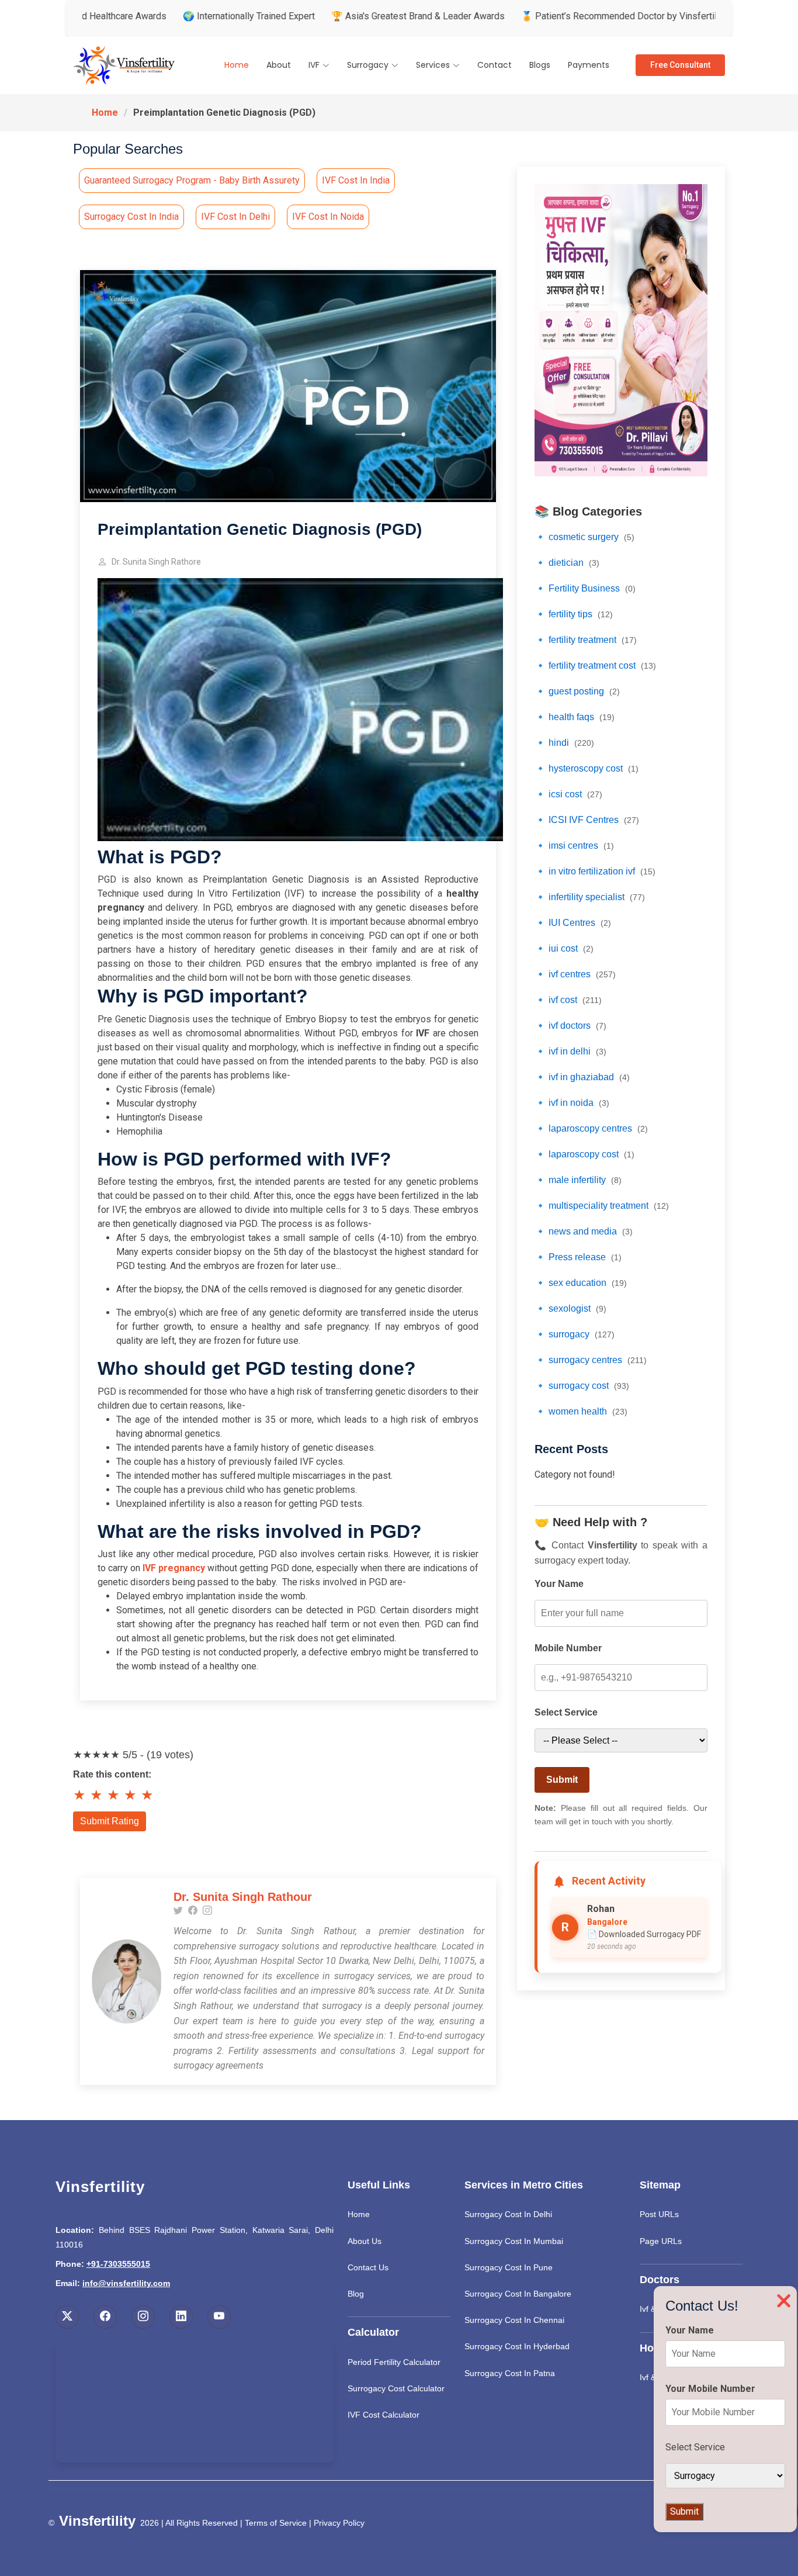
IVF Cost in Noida (328, 217)
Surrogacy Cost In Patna (510, 2373)
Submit (562, 1780)
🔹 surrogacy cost (582, 1386)
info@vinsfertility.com (126, 2283)
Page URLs (661, 2241)
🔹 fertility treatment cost (595, 665)
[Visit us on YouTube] (219, 2317)
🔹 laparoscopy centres (591, 1128)
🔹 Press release (578, 1257)
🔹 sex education (581, 1283)
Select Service (566, 1712)
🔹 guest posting (577, 691)
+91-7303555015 (118, 2264)
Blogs (540, 65)
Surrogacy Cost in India (131, 217)
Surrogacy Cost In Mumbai (514, 2241)
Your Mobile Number (710, 2389)
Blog (356, 2294)
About (279, 65)
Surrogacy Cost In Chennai (514, 2320)
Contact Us (368, 2267)
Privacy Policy (339, 2523)
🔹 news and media (584, 1231)
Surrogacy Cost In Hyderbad (517, 2346)
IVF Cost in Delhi (235, 217)
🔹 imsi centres (574, 846)
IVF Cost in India (356, 180)
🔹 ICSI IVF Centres (587, 820)
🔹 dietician (567, 563)
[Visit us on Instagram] (143, 2317)
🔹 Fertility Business (585, 588)
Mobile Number (568, 1648)
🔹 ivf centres (575, 974)
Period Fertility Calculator (394, 2362)
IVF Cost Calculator (384, 2415)
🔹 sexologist (570, 1308)
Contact (495, 65)
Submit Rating (110, 1821)
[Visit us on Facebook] (105, 2317)
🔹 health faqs (575, 717)
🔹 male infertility (578, 1180)
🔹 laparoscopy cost (584, 1154)
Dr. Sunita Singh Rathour (243, 1897)
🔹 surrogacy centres (591, 1360)
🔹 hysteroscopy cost (587, 768)
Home (237, 65)
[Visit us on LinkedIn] (181, 2317)
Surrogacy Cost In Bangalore (518, 2294)
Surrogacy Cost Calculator (396, 2388)
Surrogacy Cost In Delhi (508, 2214)
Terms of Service (276, 2523)
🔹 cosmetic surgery (584, 537)
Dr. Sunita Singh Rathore (156, 562)
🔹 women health (581, 1411)
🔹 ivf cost (568, 1000)
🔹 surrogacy (575, 1334)
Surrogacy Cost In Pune (509, 2267)
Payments (589, 65)
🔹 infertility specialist (590, 897)
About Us (365, 2241)
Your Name (559, 1584)
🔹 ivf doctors (570, 1026)
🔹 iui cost (564, 948)
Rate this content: (112, 1774)
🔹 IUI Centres (573, 923)
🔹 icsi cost (568, 794)
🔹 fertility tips (574, 614)
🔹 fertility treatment (586, 640)
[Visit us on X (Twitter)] (67, 2317)
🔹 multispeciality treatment (602, 1206)
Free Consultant (680, 65)
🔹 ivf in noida (572, 1103)
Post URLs (659, 2214)
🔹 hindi (564, 743)
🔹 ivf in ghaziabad (582, 1077)
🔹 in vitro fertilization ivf (595, 871)
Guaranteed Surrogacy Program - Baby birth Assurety (192, 180)
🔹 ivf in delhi (570, 1051)
